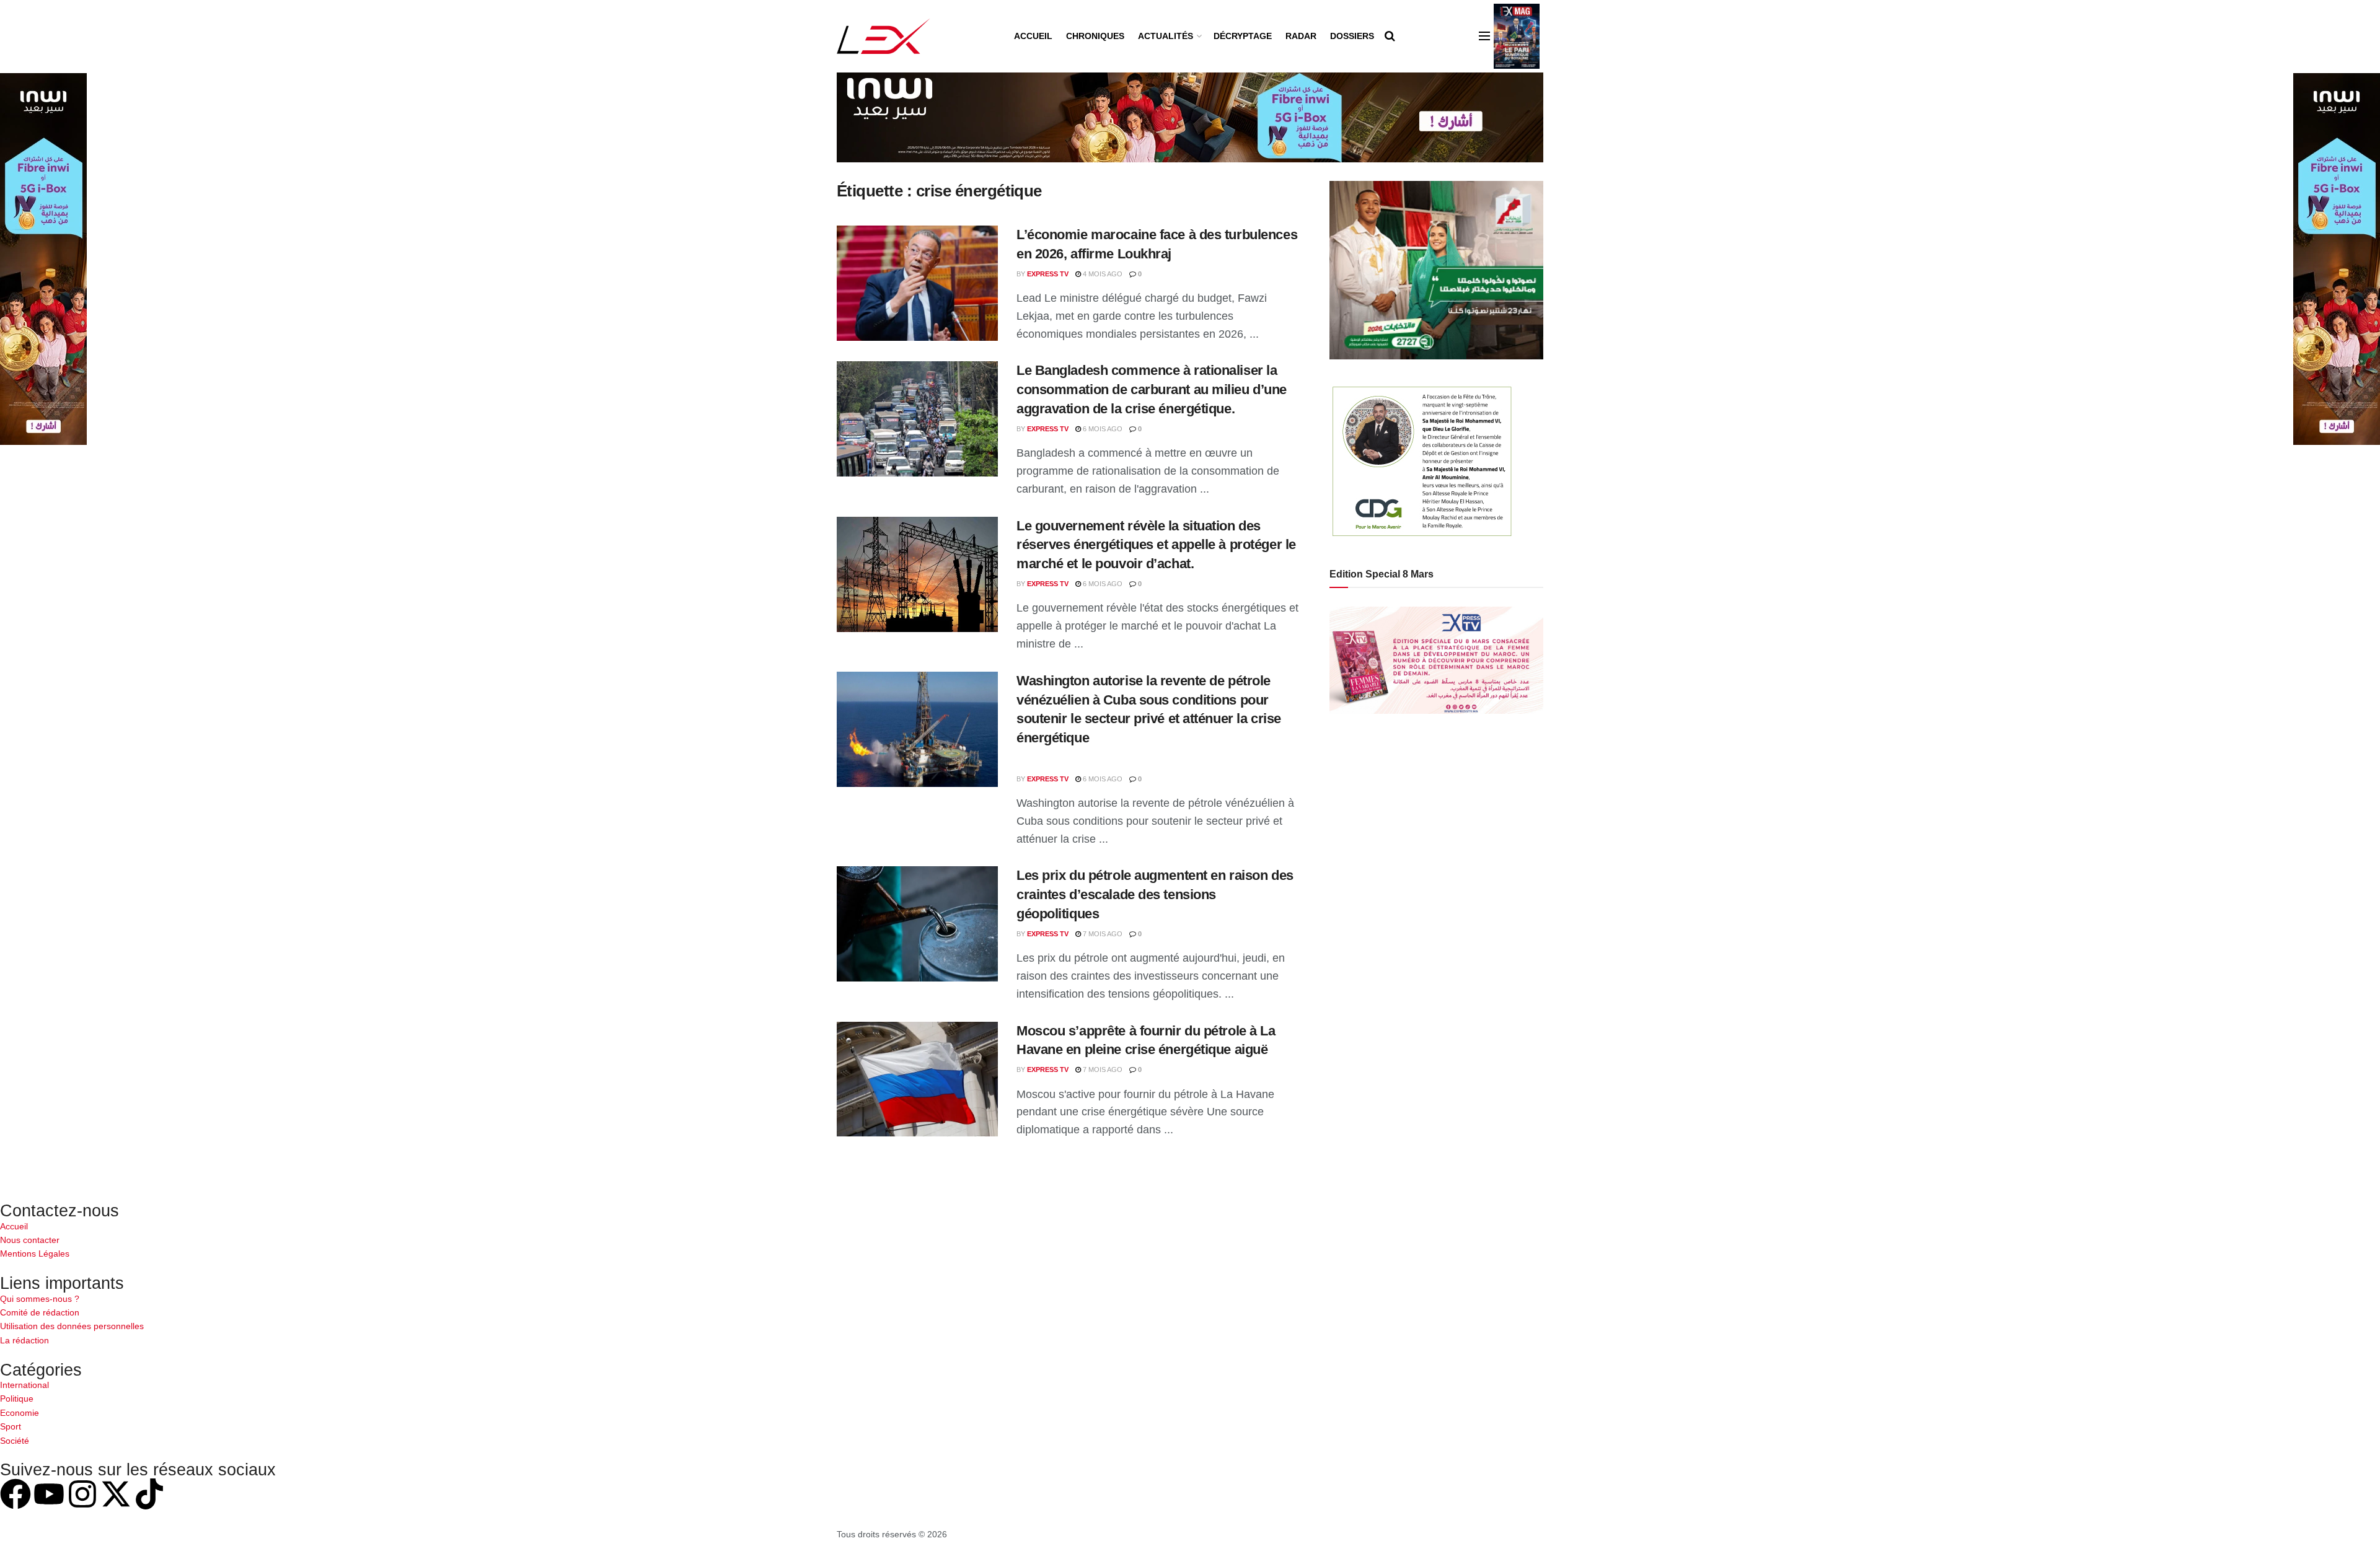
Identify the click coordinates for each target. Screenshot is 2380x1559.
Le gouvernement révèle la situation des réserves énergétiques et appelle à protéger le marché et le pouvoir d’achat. (1156, 545)
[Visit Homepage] (884, 36)
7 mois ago (1102, 934)
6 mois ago (1102, 429)
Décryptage (1243, 36)
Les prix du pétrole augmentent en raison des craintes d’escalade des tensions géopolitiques (1155, 894)
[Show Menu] (1484, 36)
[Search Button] (1390, 36)
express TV (1048, 274)
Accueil (1033, 36)
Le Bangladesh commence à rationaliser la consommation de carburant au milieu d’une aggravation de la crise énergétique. (1152, 389)
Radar (1301, 36)
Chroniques (1095, 36)
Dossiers (1352, 36)
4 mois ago (1102, 274)
